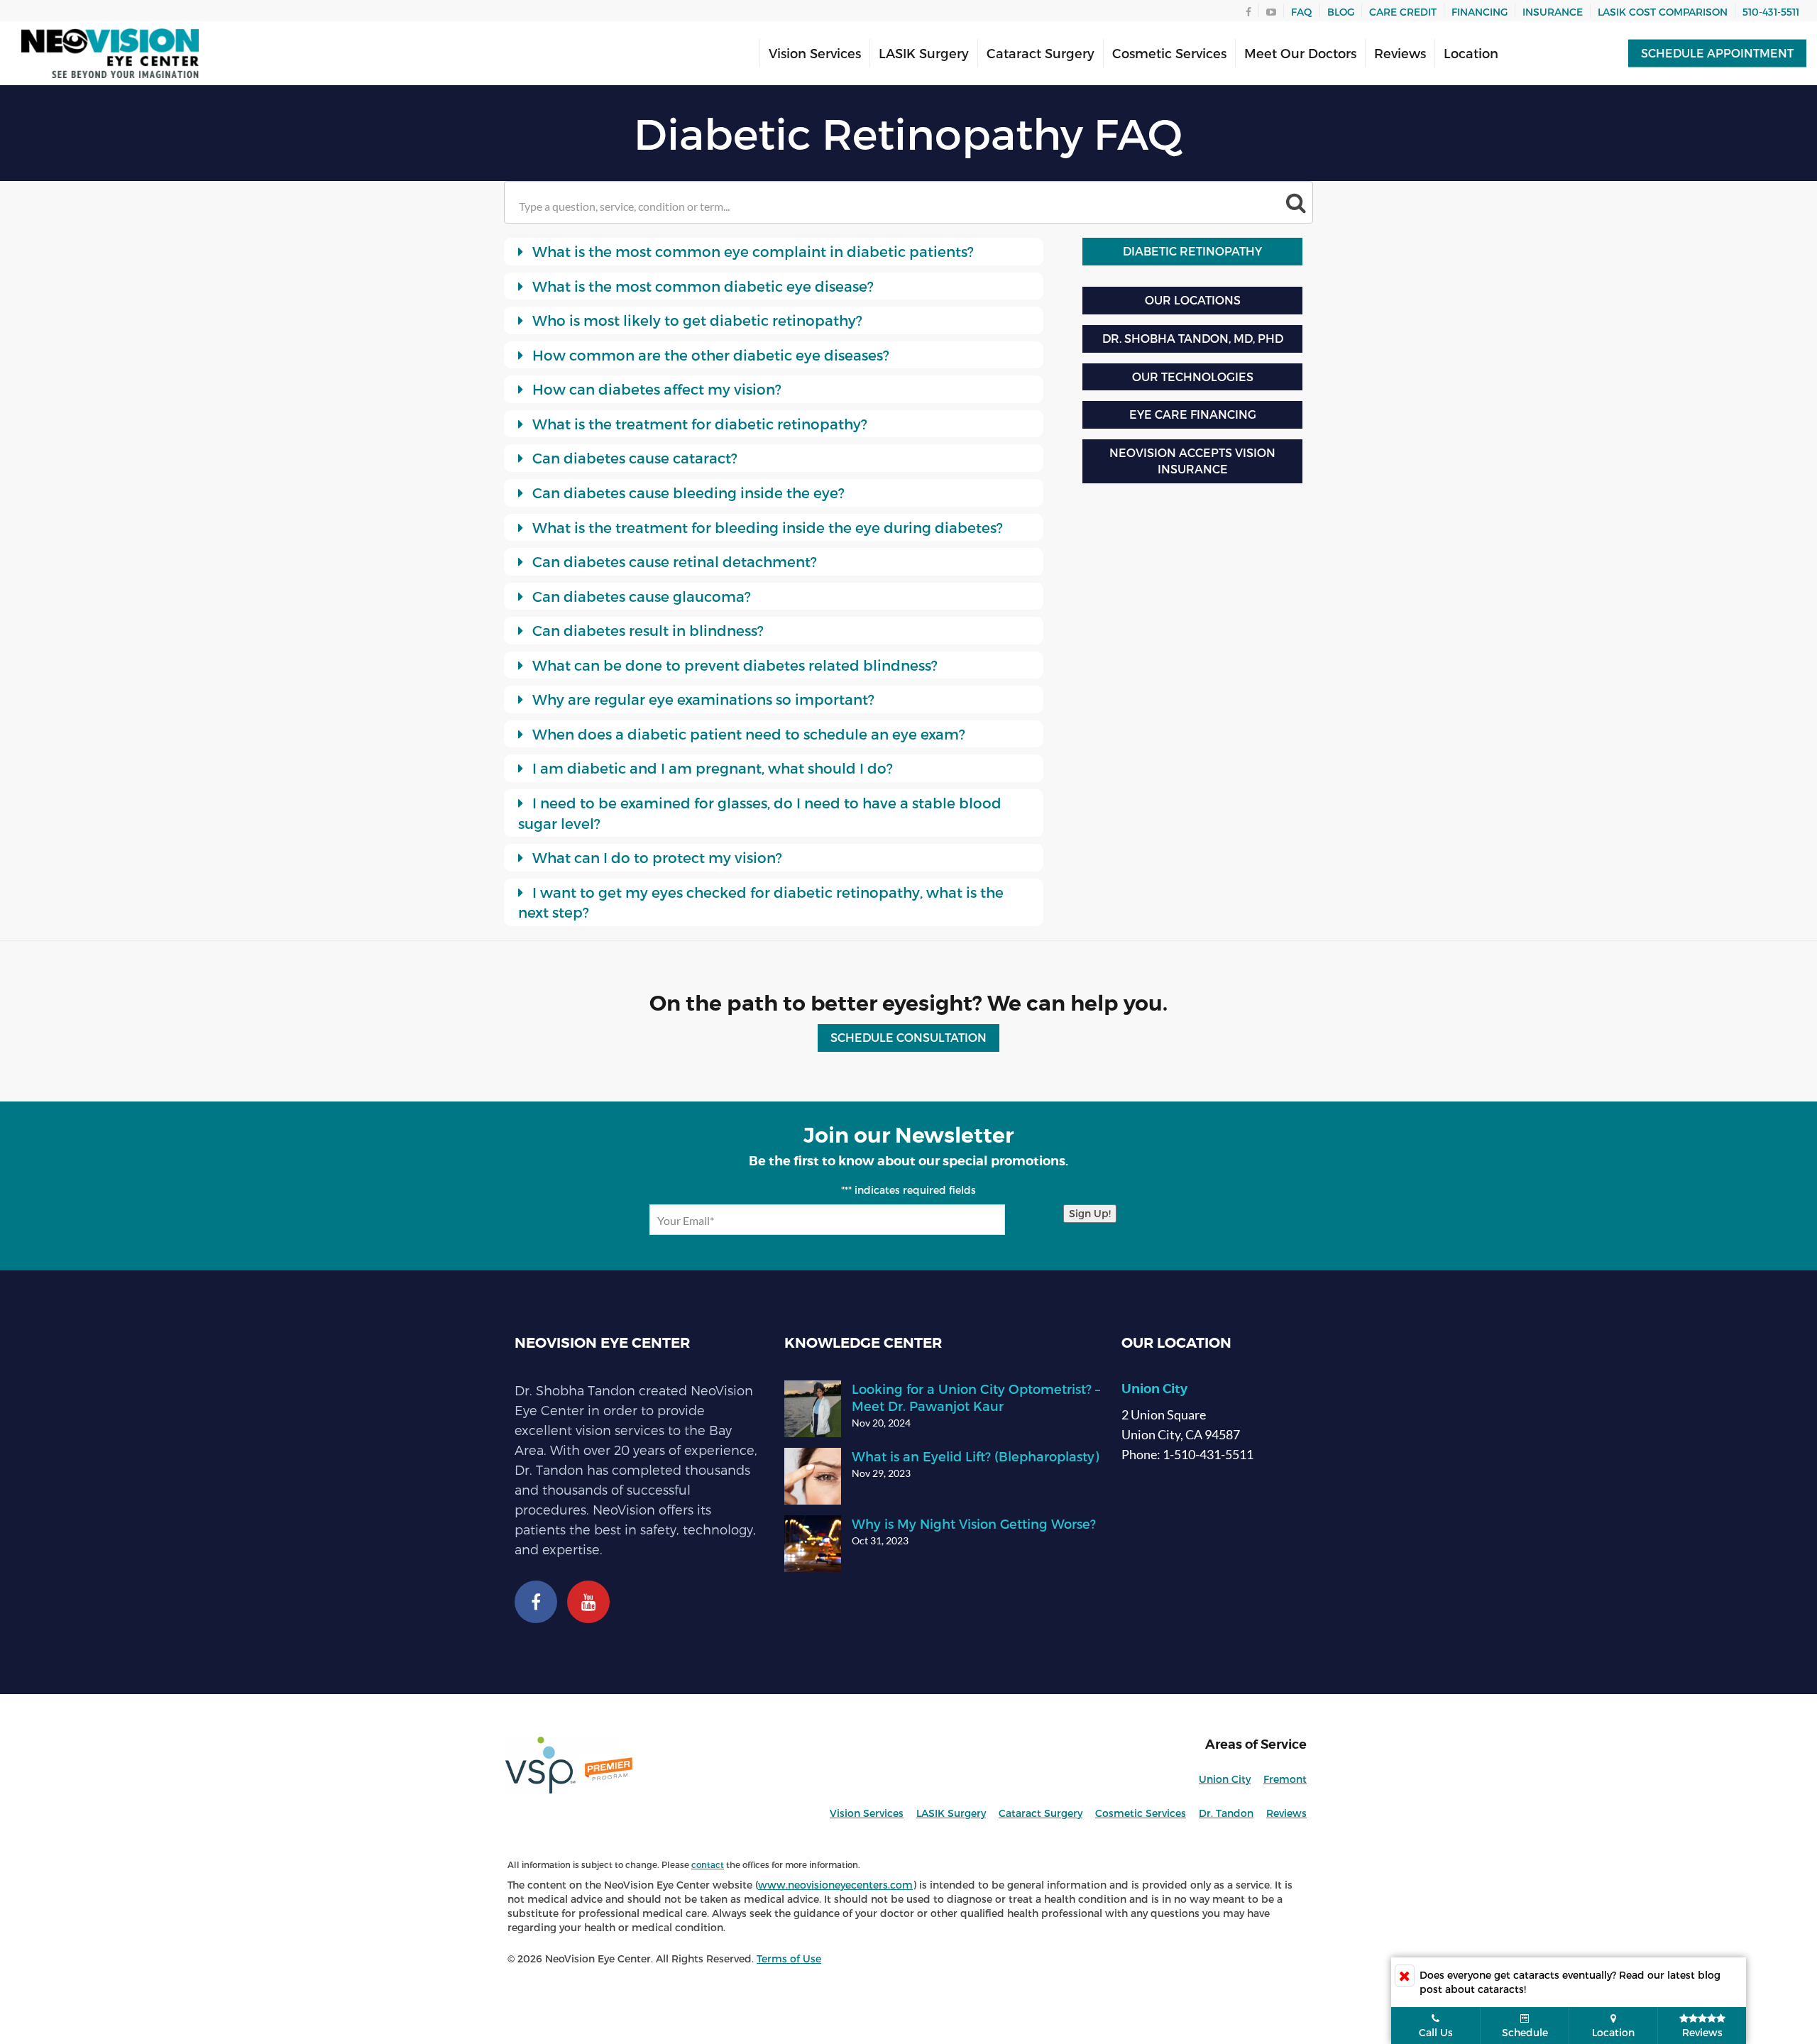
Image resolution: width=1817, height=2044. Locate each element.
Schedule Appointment (1717, 53)
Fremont (1285, 1779)
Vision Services (815, 53)
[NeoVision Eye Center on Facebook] (536, 1605)
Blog (1341, 12)
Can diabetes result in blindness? (646, 630)
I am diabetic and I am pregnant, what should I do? (711, 768)
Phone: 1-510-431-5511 (1187, 1454)
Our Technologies (1193, 377)
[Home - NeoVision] (110, 54)
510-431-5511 (1771, 12)
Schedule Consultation (908, 1037)
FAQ (1302, 12)
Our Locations (1193, 300)
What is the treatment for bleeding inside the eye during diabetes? (766, 527)
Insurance (1553, 12)
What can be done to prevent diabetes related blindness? (733, 665)
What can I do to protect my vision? (655, 857)
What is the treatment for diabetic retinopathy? (698, 424)
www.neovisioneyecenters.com (835, 1885)
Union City (1154, 1389)
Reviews (1400, 53)
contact (708, 1864)
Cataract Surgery (1041, 53)
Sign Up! (1090, 1213)
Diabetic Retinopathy (1192, 251)
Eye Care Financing (1193, 414)
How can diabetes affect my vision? (655, 389)
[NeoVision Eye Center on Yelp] (588, 1605)
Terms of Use (789, 1958)
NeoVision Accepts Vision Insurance (1192, 461)
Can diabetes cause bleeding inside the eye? (687, 493)
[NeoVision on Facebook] (1248, 11)
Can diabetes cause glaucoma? (640, 596)
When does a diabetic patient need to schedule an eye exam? (747, 734)
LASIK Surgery (924, 53)
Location (1471, 53)
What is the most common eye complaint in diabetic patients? (751, 251)
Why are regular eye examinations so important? (702, 699)
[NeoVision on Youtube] (1271, 11)
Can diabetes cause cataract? (633, 458)
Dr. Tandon (1226, 1813)
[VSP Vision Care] (632, 1765)
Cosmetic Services (1169, 53)
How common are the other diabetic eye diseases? (709, 355)
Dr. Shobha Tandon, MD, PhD (1193, 338)
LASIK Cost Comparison (1663, 12)
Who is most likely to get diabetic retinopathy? (696, 320)
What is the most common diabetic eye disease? (701, 286)
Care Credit (1403, 12)
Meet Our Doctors (1300, 53)
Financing (1480, 12)
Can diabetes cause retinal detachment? (673, 561)
